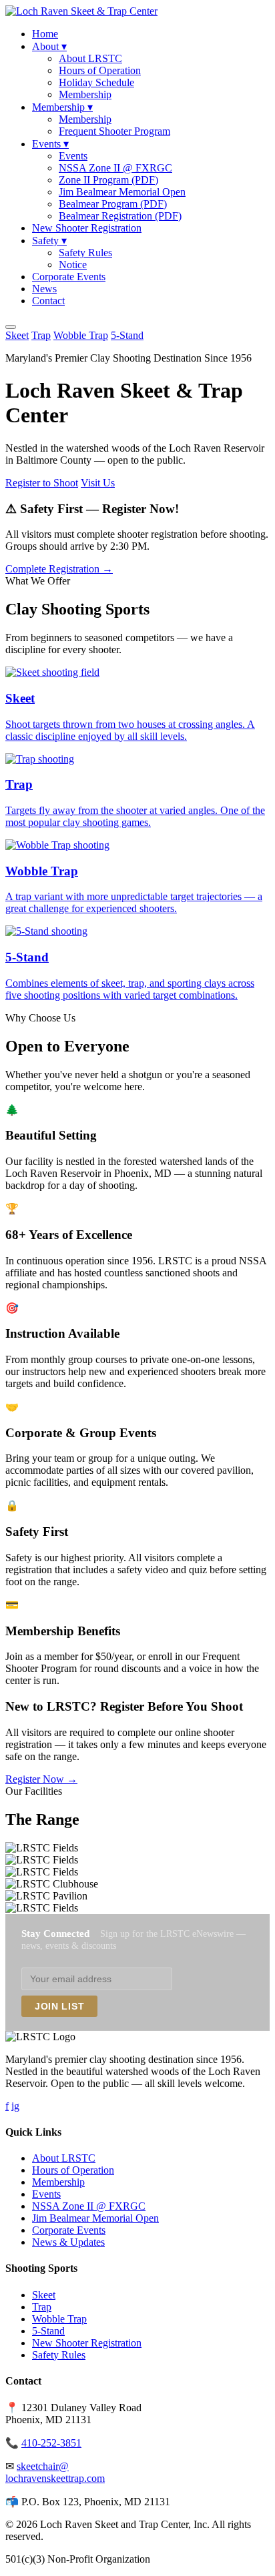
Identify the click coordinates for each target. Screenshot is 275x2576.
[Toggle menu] (11, 327)
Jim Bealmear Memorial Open (122, 192)
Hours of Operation (100, 70)
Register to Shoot (42, 483)
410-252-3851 (51, 2443)
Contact (48, 301)
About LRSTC (90, 58)
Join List (59, 2006)
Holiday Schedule (96, 82)
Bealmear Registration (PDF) (120, 216)
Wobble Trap (81, 335)
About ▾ (49, 46)
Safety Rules (85, 253)
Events (73, 156)
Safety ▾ (49, 241)
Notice (73, 265)
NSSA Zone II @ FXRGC (115, 168)
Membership (85, 94)
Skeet (17, 335)
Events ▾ (50, 144)
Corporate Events (69, 277)
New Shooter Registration (87, 228)
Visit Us (98, 483)
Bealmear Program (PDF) (113, 204)
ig (15, 2106)
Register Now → (41, 1779)
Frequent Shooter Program (114, 131)
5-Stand (127, 335)
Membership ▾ (62, 107)
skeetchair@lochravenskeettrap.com (55, 2472)
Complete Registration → (59, 569)
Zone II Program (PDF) (108, 180)
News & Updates (68, 2242)
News (44, 289)
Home (45, 34)
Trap (41, 335)
